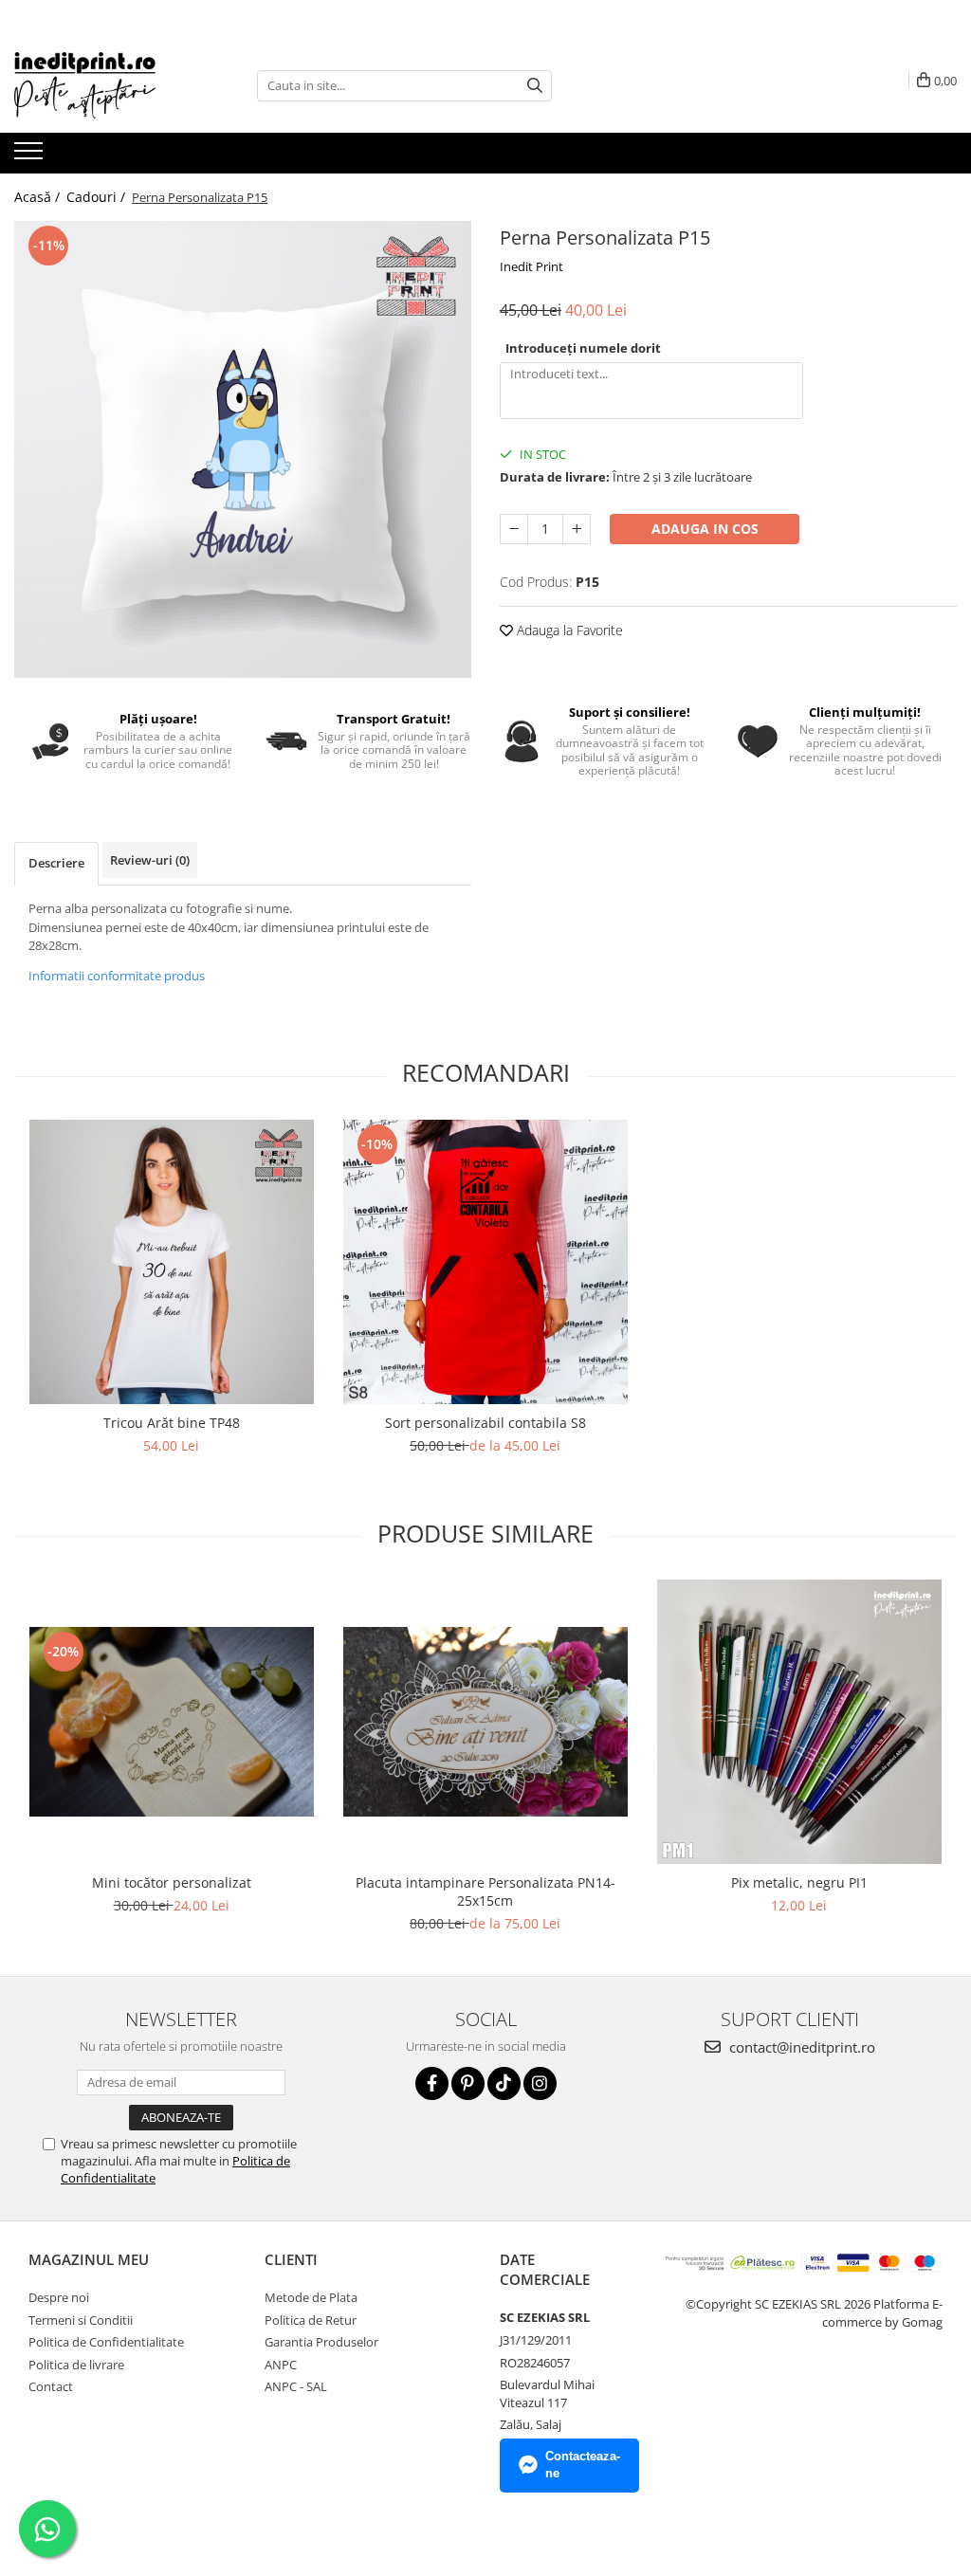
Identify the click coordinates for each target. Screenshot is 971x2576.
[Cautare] (535, 86)
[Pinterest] (468, 2083)
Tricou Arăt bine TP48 (172, 1423)
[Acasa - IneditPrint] (109, 85)
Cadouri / (98, 197)
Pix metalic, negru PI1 (799, 1882)
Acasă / (39, 197)
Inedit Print (531, 266)
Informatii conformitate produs (117, 976)
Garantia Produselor (321, 2342)
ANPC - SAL (296, 2386)
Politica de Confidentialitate (106, 2342)
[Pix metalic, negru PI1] (799, 1722)
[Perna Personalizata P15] (243, 449)
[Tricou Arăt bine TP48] (172, 1262)
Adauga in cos (705, 529)
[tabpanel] (243, 449)
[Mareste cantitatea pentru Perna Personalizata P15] (577, 529)
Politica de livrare (76, 2365)
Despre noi (59, 2297)
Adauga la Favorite (568, 630)
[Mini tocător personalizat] (172, 1722)
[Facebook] (432, 2083)
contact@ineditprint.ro (800, 2047)
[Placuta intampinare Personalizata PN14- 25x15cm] (485, 1722)
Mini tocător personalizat (172, 1882)
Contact (51, 2386)
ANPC (281, 2365)
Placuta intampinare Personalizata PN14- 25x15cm (485, 1891)
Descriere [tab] (56, 863)
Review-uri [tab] (150, 860)
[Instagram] (540, 2083)
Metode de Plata (311, 2297)
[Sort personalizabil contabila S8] (485, 1262)
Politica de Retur (311, 2320)
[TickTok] (504, 2083)
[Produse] (31, 156)
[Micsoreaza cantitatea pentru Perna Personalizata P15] (514, 529)
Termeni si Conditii (81, 2320)
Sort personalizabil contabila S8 (485, 1423)
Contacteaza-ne (583, 2465)
